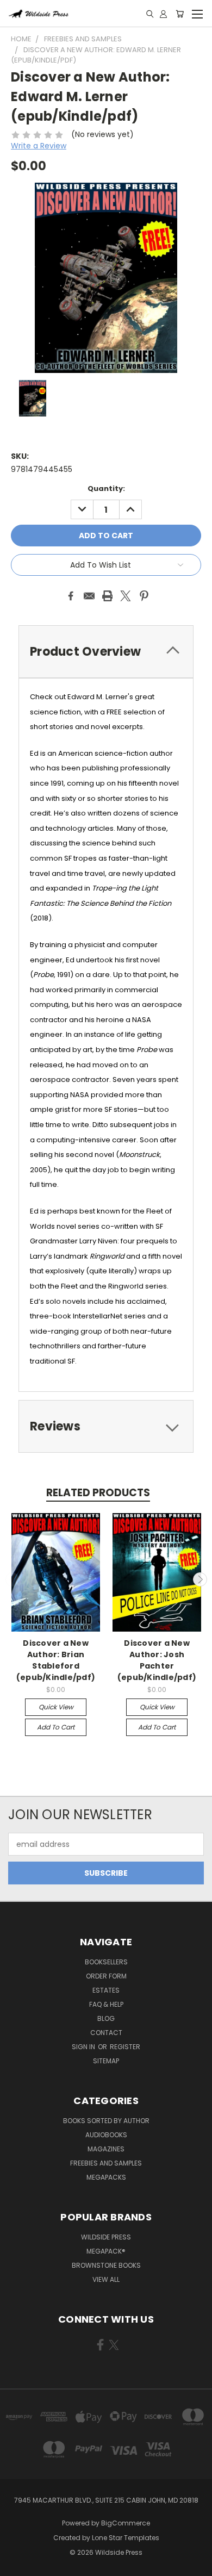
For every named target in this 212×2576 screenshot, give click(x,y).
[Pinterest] (144, 596)
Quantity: (106, 489)
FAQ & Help (106, 2004)
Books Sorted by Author (106, 2121)
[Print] (108, 596)
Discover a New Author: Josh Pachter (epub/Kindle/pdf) (157, 1660)
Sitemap (106, 2061)
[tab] (106, 652)
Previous (13, 1579)
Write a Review (39, 146)
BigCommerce (126, 2523)
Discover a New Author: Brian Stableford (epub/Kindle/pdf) (56, 1660)
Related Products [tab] (98, 1493)
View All (106, 2279)
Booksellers (106, 1962)
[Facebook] (71, 596)
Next (200, 1579)
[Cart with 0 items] (180, 14)
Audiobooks (106, 2135)
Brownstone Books (106, 2265)
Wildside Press (106, 2237)
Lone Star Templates (126, 2538)
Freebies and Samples (106, 2163)
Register (125, 2047)
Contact (106, 2033)
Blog (106, 2018)
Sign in (84, 2047)
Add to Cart (56, 1727)
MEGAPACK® (106, 2251)
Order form (106, 1976)
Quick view (56, 1707)
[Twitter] (126, 596)
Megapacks (106, 2177)
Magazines (106, 2149)
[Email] (89, 596)
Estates (106, 1990)
